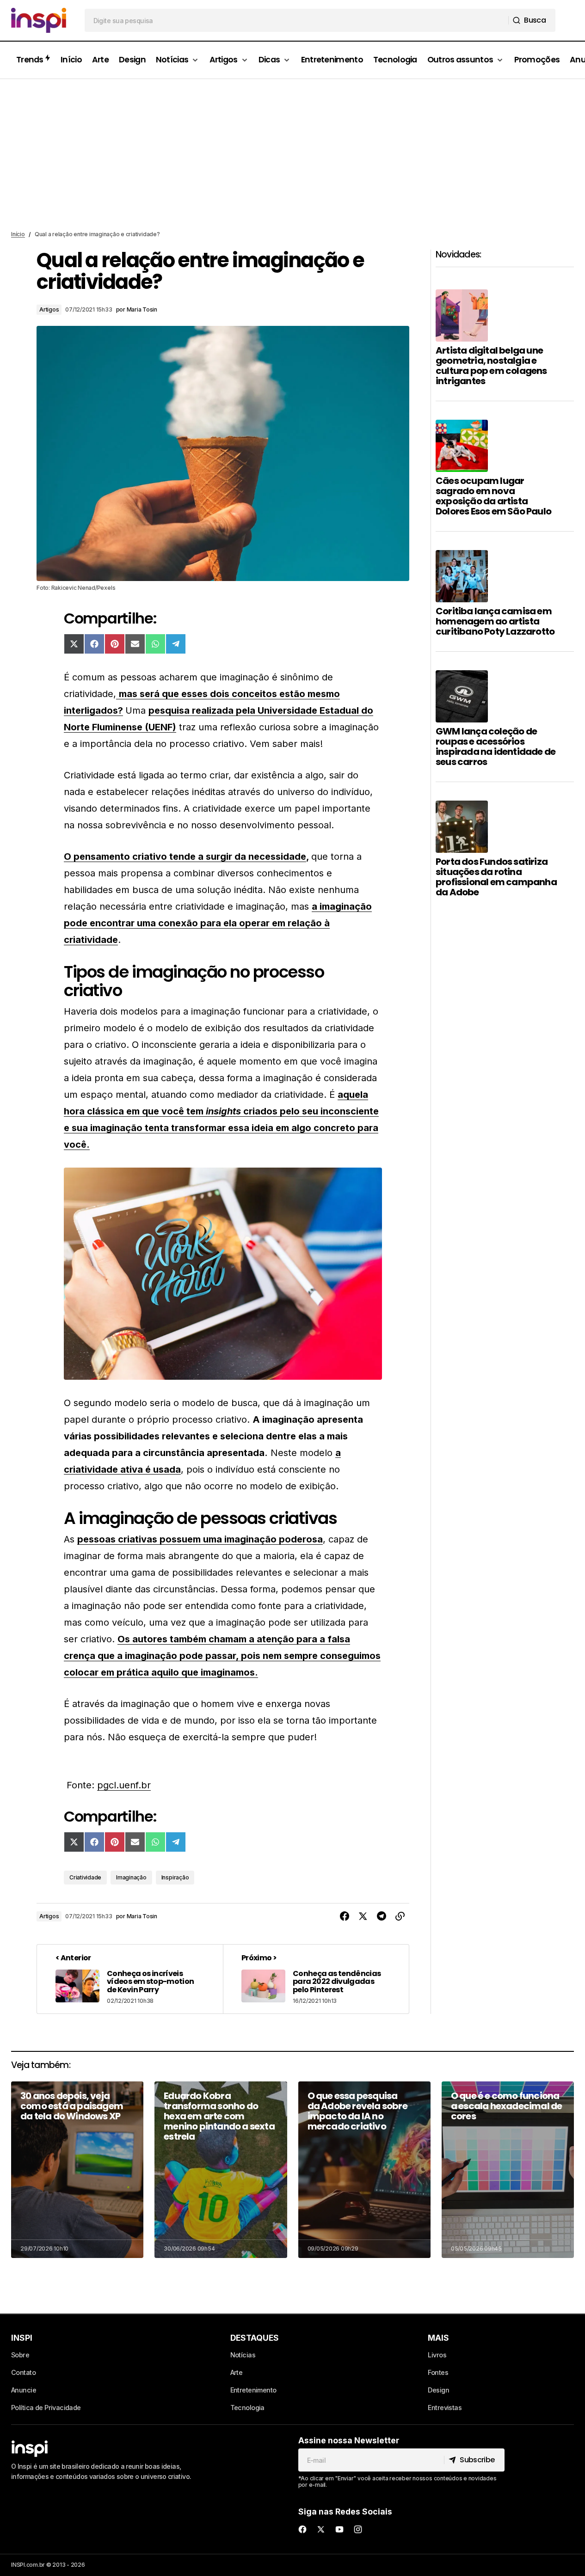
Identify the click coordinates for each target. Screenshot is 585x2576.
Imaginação (131, 1877)
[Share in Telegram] (382, 1916)
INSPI (22, 2338)
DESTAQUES (255, 2338)
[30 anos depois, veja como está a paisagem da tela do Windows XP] (77, 2170)
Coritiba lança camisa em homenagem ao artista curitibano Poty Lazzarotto (495, 621)
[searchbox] (297, 20)
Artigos (49, 309)
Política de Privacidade (46, 2408)
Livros (437, 2355)
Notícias (243, 2355)
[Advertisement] (293, 155)
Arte (237, 2372)
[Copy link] (400, 1916)
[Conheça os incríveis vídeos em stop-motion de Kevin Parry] (130, 1979)
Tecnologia (247, 2408)
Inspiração (175, 1877)
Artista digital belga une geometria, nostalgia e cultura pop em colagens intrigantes (491, 366)
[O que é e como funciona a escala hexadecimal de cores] (508, 2170)
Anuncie (24, 2390)
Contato (23, 2372)
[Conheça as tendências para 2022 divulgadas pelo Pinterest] (316, 1979)
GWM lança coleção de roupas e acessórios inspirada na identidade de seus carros (496, 746)
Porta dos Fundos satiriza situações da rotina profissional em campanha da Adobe (496, 877)
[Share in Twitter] (363, 1916)
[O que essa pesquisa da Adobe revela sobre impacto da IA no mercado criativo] (364, 2170)
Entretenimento (253, 2390)
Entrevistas (445, 2408)
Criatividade (85, 1877)
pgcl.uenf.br (124, 1785)
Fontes (438, 2372)
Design (438, 2390)
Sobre (20, 2355)
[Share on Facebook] (345, 1916)
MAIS (438, 2338)
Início (18, 234)
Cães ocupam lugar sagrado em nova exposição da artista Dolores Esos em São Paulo (493, 496)
